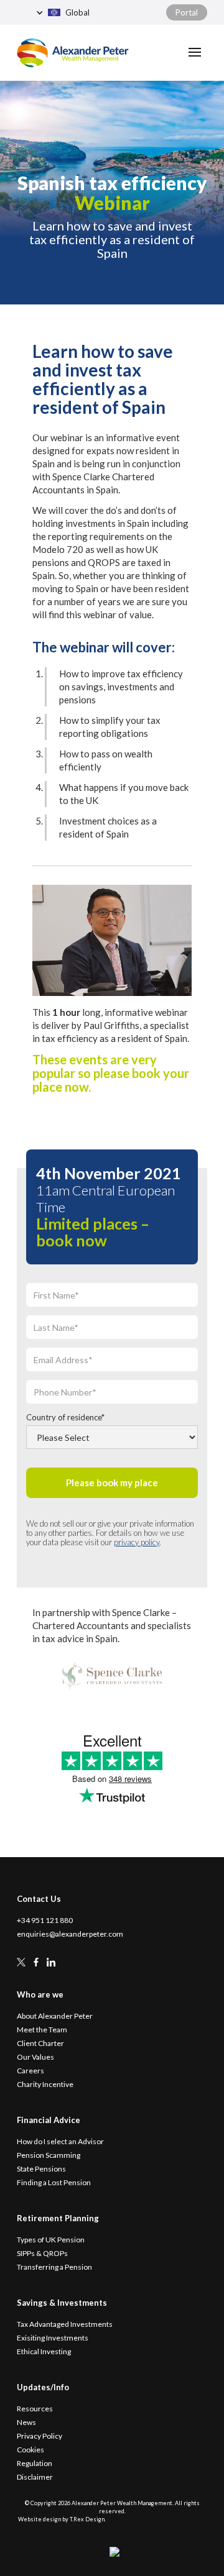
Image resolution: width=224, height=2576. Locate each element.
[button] (91, 12)
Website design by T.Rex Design (61, 2519)
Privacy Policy (40, 2436)
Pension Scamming (49, 2155)
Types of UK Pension (51, 2240)
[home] (73, 53)
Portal (187, 12)
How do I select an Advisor (60, 2142)
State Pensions (41, 2169)
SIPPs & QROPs (42, 2254)
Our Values (35, 2057)
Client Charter (40, 2044)
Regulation (35, 2464)
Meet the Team (42, 2030)
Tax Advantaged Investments (65, 2324)
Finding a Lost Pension (54, 2183)
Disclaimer (35, 2477)
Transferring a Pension (54, 2267)
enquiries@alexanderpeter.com (70, 1934)
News (26, 2423)
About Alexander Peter (55, 2016)
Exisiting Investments (53, 2338)
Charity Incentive (45, 2085)
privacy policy (137, 1542)
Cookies (30, 2450)
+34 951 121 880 (45, 1921)
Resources (35, 2409)
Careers (30, 2071)
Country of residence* (65, 1417)
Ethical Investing (44, 2352)
